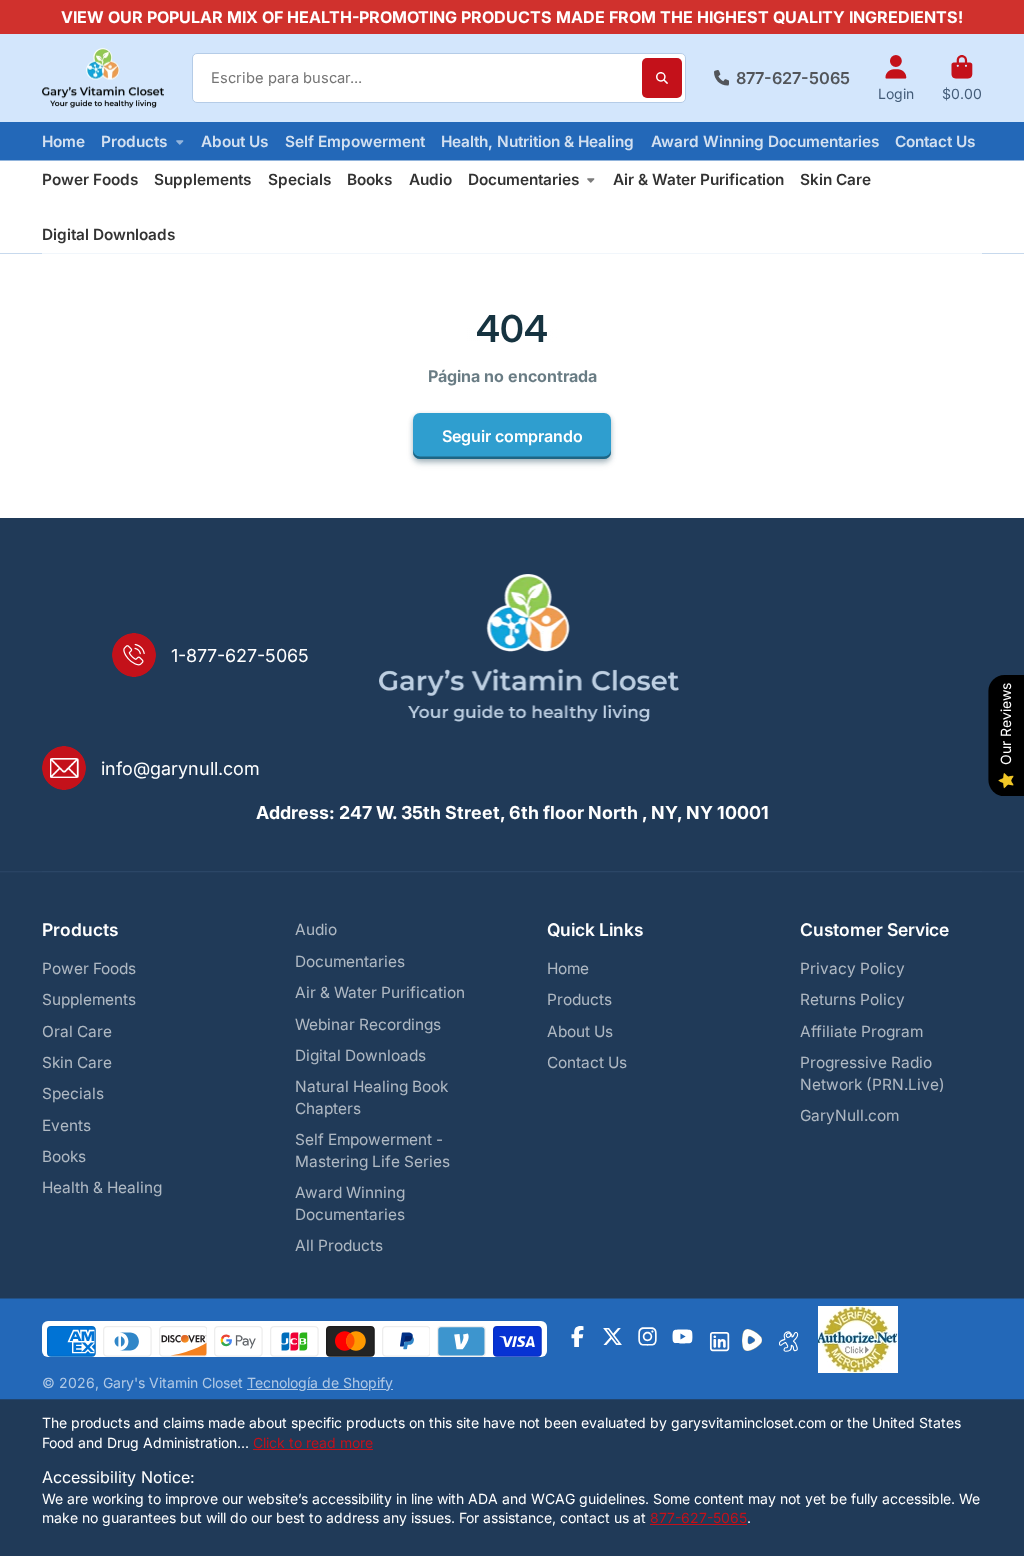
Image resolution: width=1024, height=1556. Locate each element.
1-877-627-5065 (240, 655)
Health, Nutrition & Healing (537, 141)
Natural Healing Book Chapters (371, 1097)
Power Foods (90, 179)
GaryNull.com (849, 1115)
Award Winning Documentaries (765, 141)
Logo (103, 78)
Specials (299, 179)
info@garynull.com (180, 768)
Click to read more (313, 1442)
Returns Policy (852, 999)
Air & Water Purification (698, 179)
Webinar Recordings (368, 1024)
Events (66, 1125)
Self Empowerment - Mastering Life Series (372, 1150)
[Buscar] (662, 78)
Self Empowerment (355, 141)
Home (63, 141)
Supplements (202, 179)
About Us (234, 141)
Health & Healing (102, 1187)
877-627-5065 (793, 78)
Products (134, 141)
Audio (430, 179)
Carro (962, 78)
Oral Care (77, 1031)
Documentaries (523, 179)
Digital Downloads (108, 234)
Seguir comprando (512, 436)
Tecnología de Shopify (320, 1382)
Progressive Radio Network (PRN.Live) (872, 1073)
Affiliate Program (861, 1031)
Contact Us (935, 141)
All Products (339, 1245)
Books (369, 179)
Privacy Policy (852, 968)
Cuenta (896, 78)
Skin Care (835, 179)
